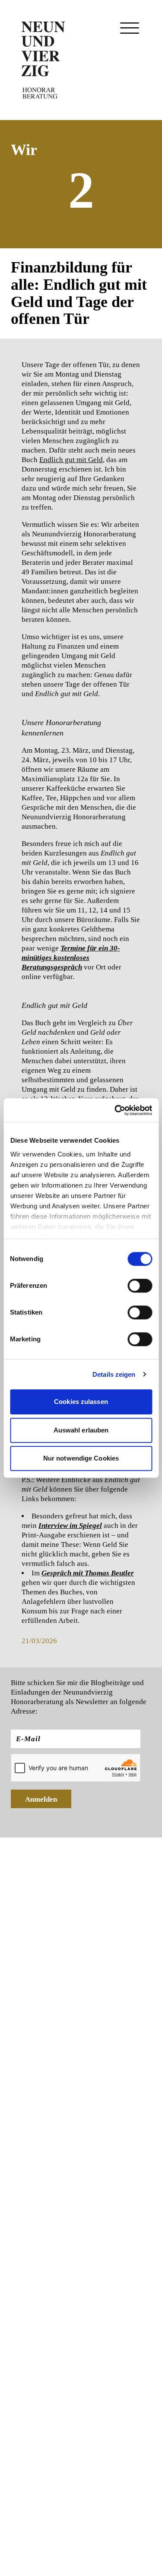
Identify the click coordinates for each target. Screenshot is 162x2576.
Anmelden (41, 1799)
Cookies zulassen (81, 1402)
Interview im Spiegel (70, 1526)
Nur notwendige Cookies (81, 1458)
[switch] (140, 1286)
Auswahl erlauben (81, 1430)
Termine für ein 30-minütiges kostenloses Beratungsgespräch (71, 958)
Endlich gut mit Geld (71, 460)
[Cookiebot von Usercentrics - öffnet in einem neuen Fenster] (115, 1110)
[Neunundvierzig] (43, 60)
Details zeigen (114, 1374)
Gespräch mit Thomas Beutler (88, 1573)
